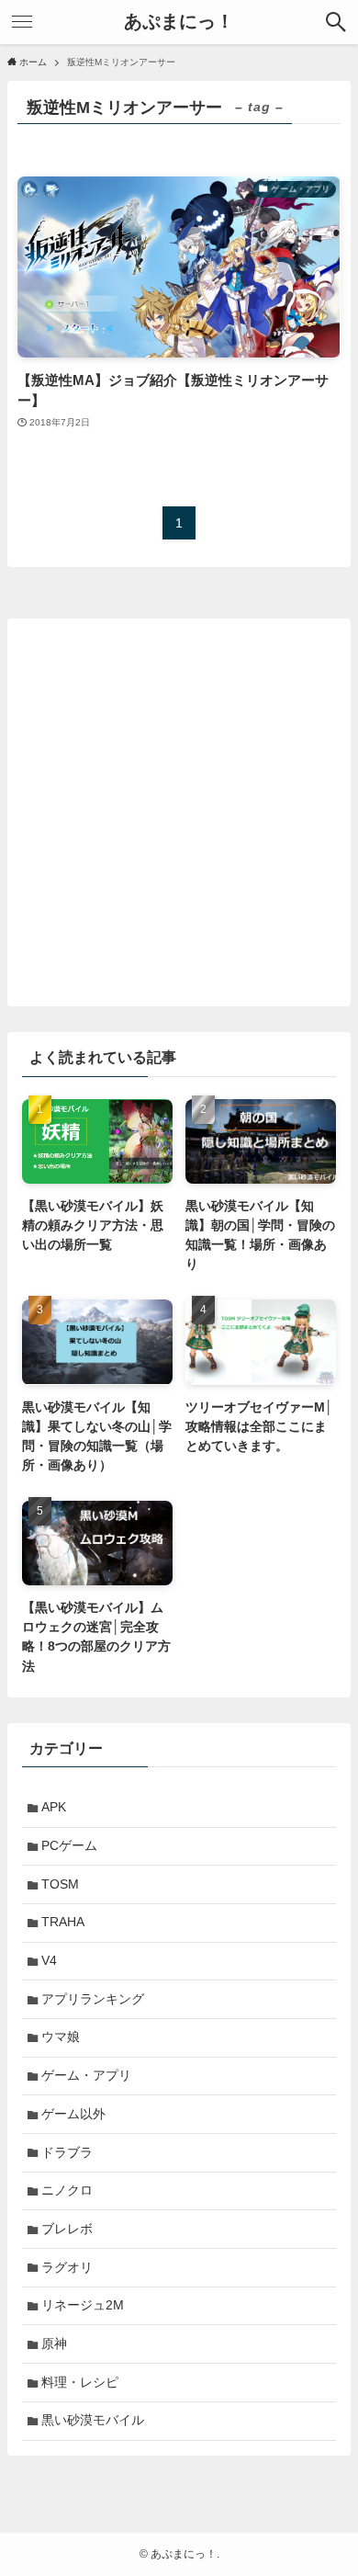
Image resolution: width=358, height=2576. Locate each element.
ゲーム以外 (73, 2114)
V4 (49, 1960)
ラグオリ (67, 2267)
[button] (336, 22)
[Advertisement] (179, 812)
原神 (54, 2343)
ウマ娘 (61, 2037)
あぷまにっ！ (179, 22)
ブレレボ (67, 2229)
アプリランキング (93, 1999)
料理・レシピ (80, 2382)
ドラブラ (67, 2152)
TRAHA (63, 1922)
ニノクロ (67, 2190)
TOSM (60, 1884)
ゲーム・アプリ (86, 2075)
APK (54, 1807)
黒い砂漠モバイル (93, 2420)
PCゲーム (69, 1845)
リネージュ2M (83, 2305)
